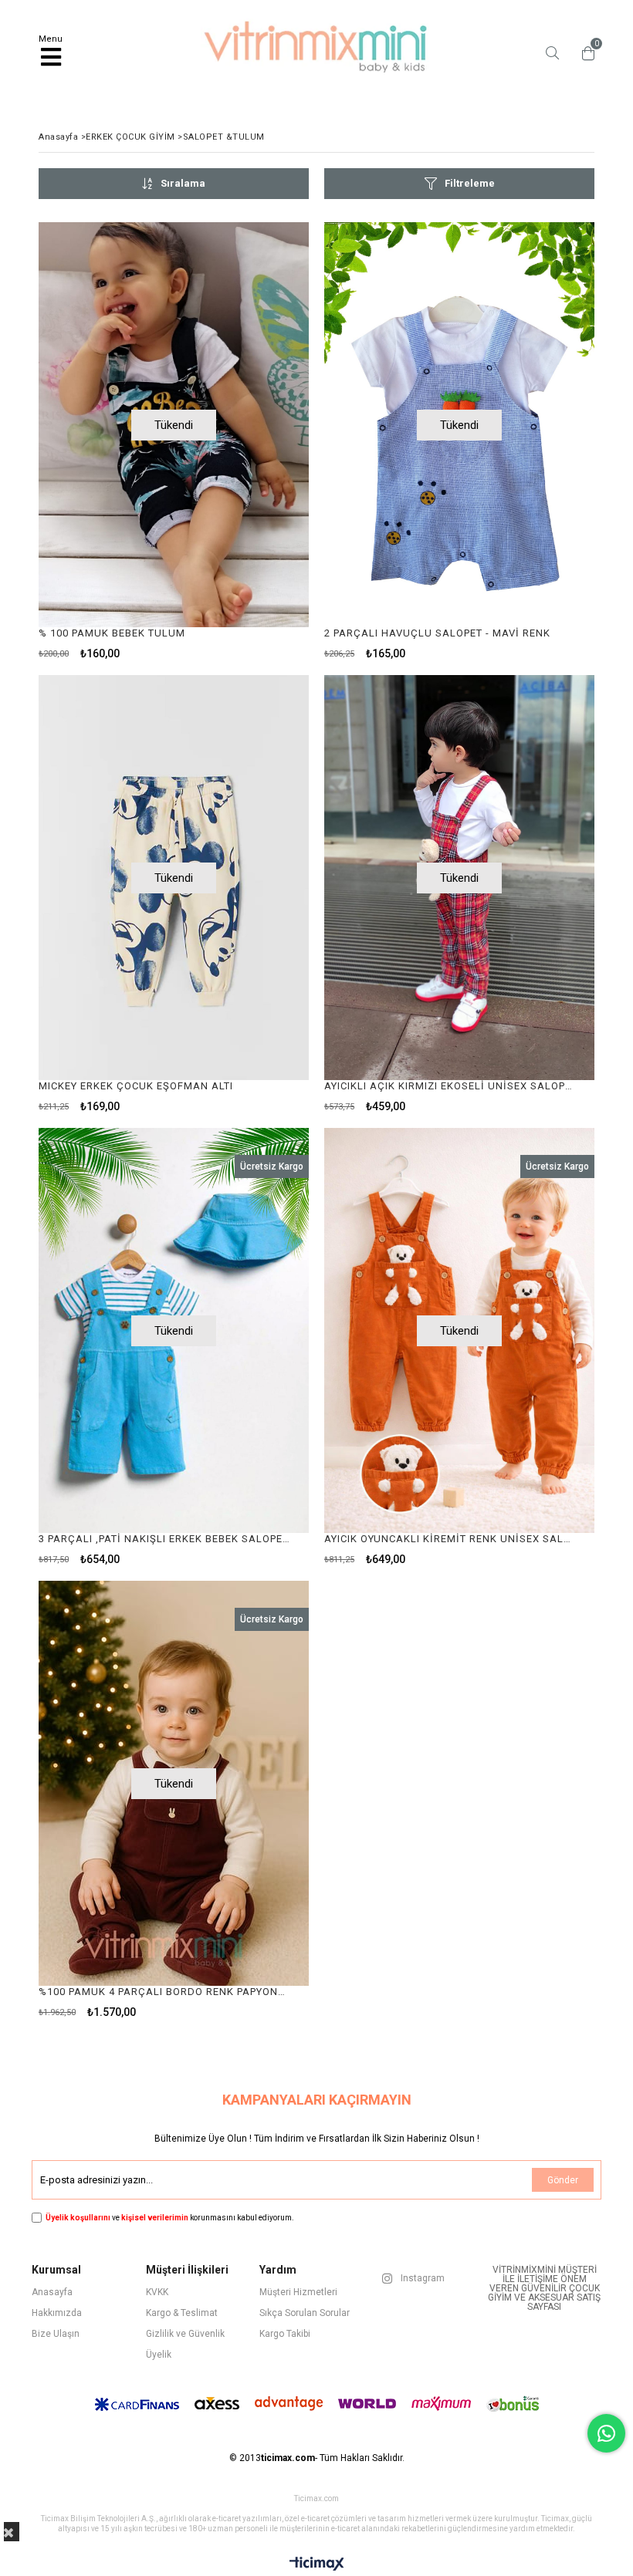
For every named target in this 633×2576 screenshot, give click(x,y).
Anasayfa (52, 2292)
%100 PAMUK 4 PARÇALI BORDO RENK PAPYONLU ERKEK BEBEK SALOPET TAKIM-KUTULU (164, 1992)
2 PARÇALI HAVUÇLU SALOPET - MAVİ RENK (437, 633)
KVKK (157, 2292)
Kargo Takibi (285, 2334)
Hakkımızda (57, 2313)
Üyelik (159, 2355)
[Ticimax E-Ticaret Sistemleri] (317, 2564)
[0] (584, 53)
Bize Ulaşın (56, 2334)
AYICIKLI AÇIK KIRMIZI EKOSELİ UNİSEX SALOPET (450, 1086)
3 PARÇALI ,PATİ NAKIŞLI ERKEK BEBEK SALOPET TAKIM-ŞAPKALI (164, 1539)
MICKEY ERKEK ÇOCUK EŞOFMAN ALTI (136, 1086)
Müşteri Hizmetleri (298, 2292)
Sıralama (183, 183)
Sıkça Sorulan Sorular (305, 2313)
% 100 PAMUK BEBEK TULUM (112, 633)
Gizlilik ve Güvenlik (185, 2334)
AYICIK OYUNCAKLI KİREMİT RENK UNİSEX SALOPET (450, 1539)
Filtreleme (470, 183)
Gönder (563, 2180)
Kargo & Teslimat (182, 2313)
